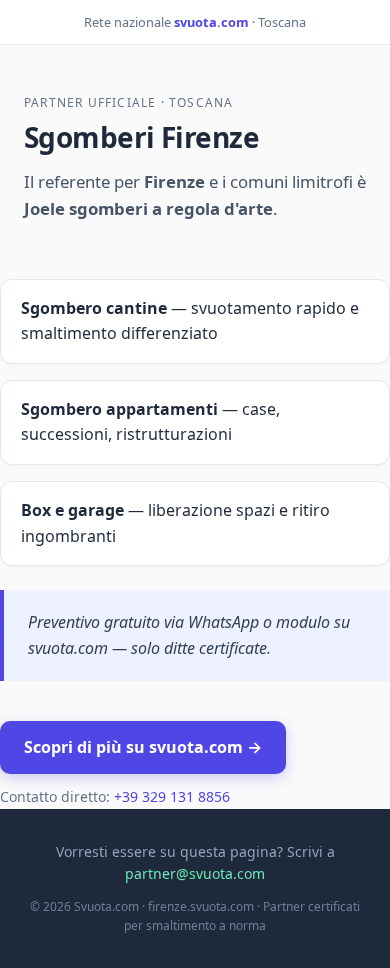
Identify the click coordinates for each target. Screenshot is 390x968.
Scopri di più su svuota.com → (143, 747)
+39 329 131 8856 (172, 796)
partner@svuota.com (195, 873)
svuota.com (211, 22)
